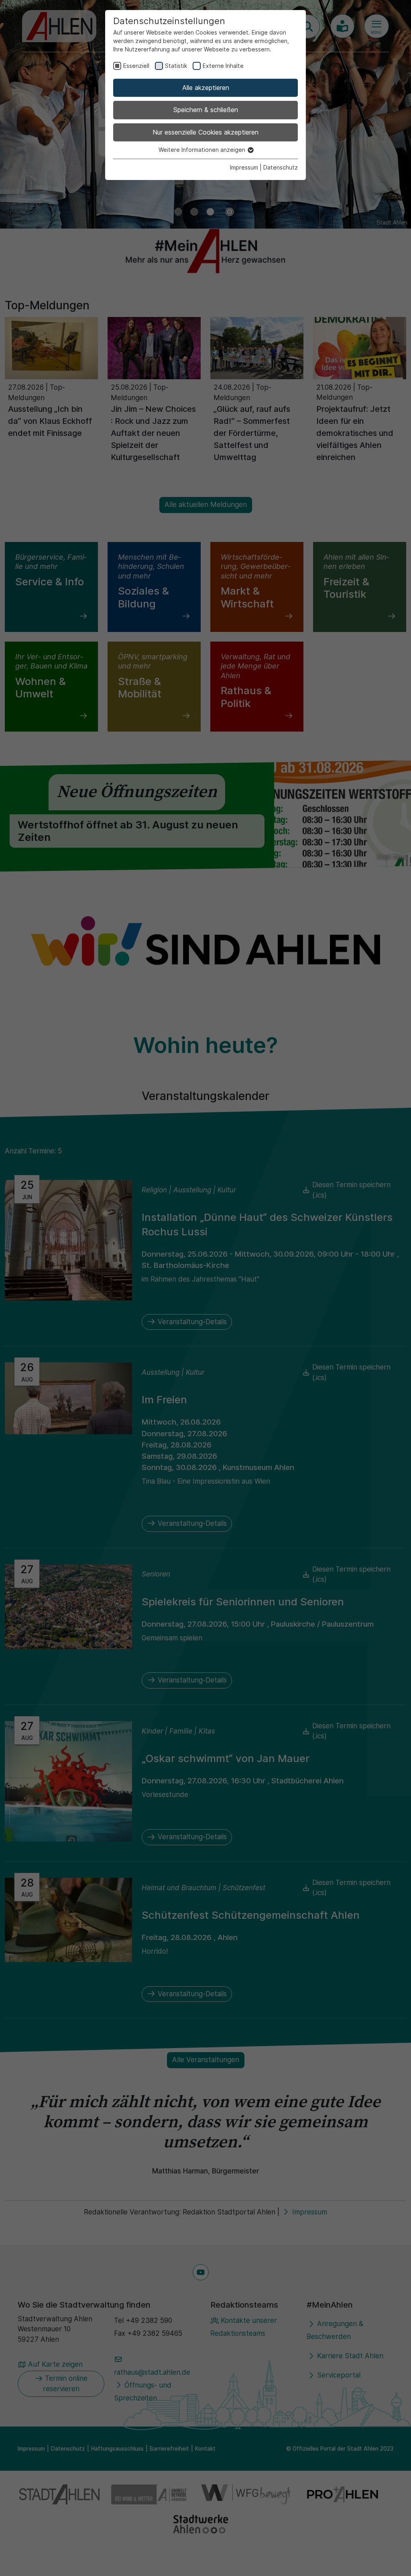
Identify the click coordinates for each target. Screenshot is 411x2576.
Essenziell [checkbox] (136, 66)
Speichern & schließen (206, 110)
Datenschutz (281, 167)
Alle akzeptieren (206, 88)
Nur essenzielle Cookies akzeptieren (205, 132)
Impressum (244, 167)
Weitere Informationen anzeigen (203, 150)
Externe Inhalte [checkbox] (223, 66)
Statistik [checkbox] (176, 66)
